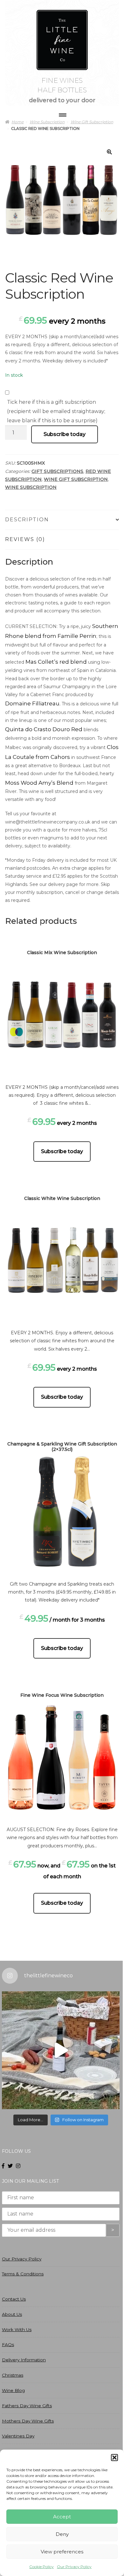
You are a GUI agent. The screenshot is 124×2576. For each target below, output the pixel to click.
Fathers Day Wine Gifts (27, 2406)
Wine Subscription (31, 487)
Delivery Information (24, 2360)
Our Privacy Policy (74, 2567)
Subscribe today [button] (62, 1151)
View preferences (62, 2552)
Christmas (13, 2375)
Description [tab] (27, 520)
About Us (12, 2314)
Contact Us (14, 2299)
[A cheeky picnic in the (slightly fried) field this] (61, 2050)
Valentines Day (18, 2436)
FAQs (8, 2344)
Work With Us (17, 2330)
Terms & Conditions (23, 2274)
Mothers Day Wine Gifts (28, 2421)
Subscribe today (65, 434)
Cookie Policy (41, 2567)
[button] (114, 2458)
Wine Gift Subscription (76, 479)
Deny (62, 2534)
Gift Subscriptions (57, 471)
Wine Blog (13, 2390)
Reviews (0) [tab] (25, 539)
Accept (62, 2517)
